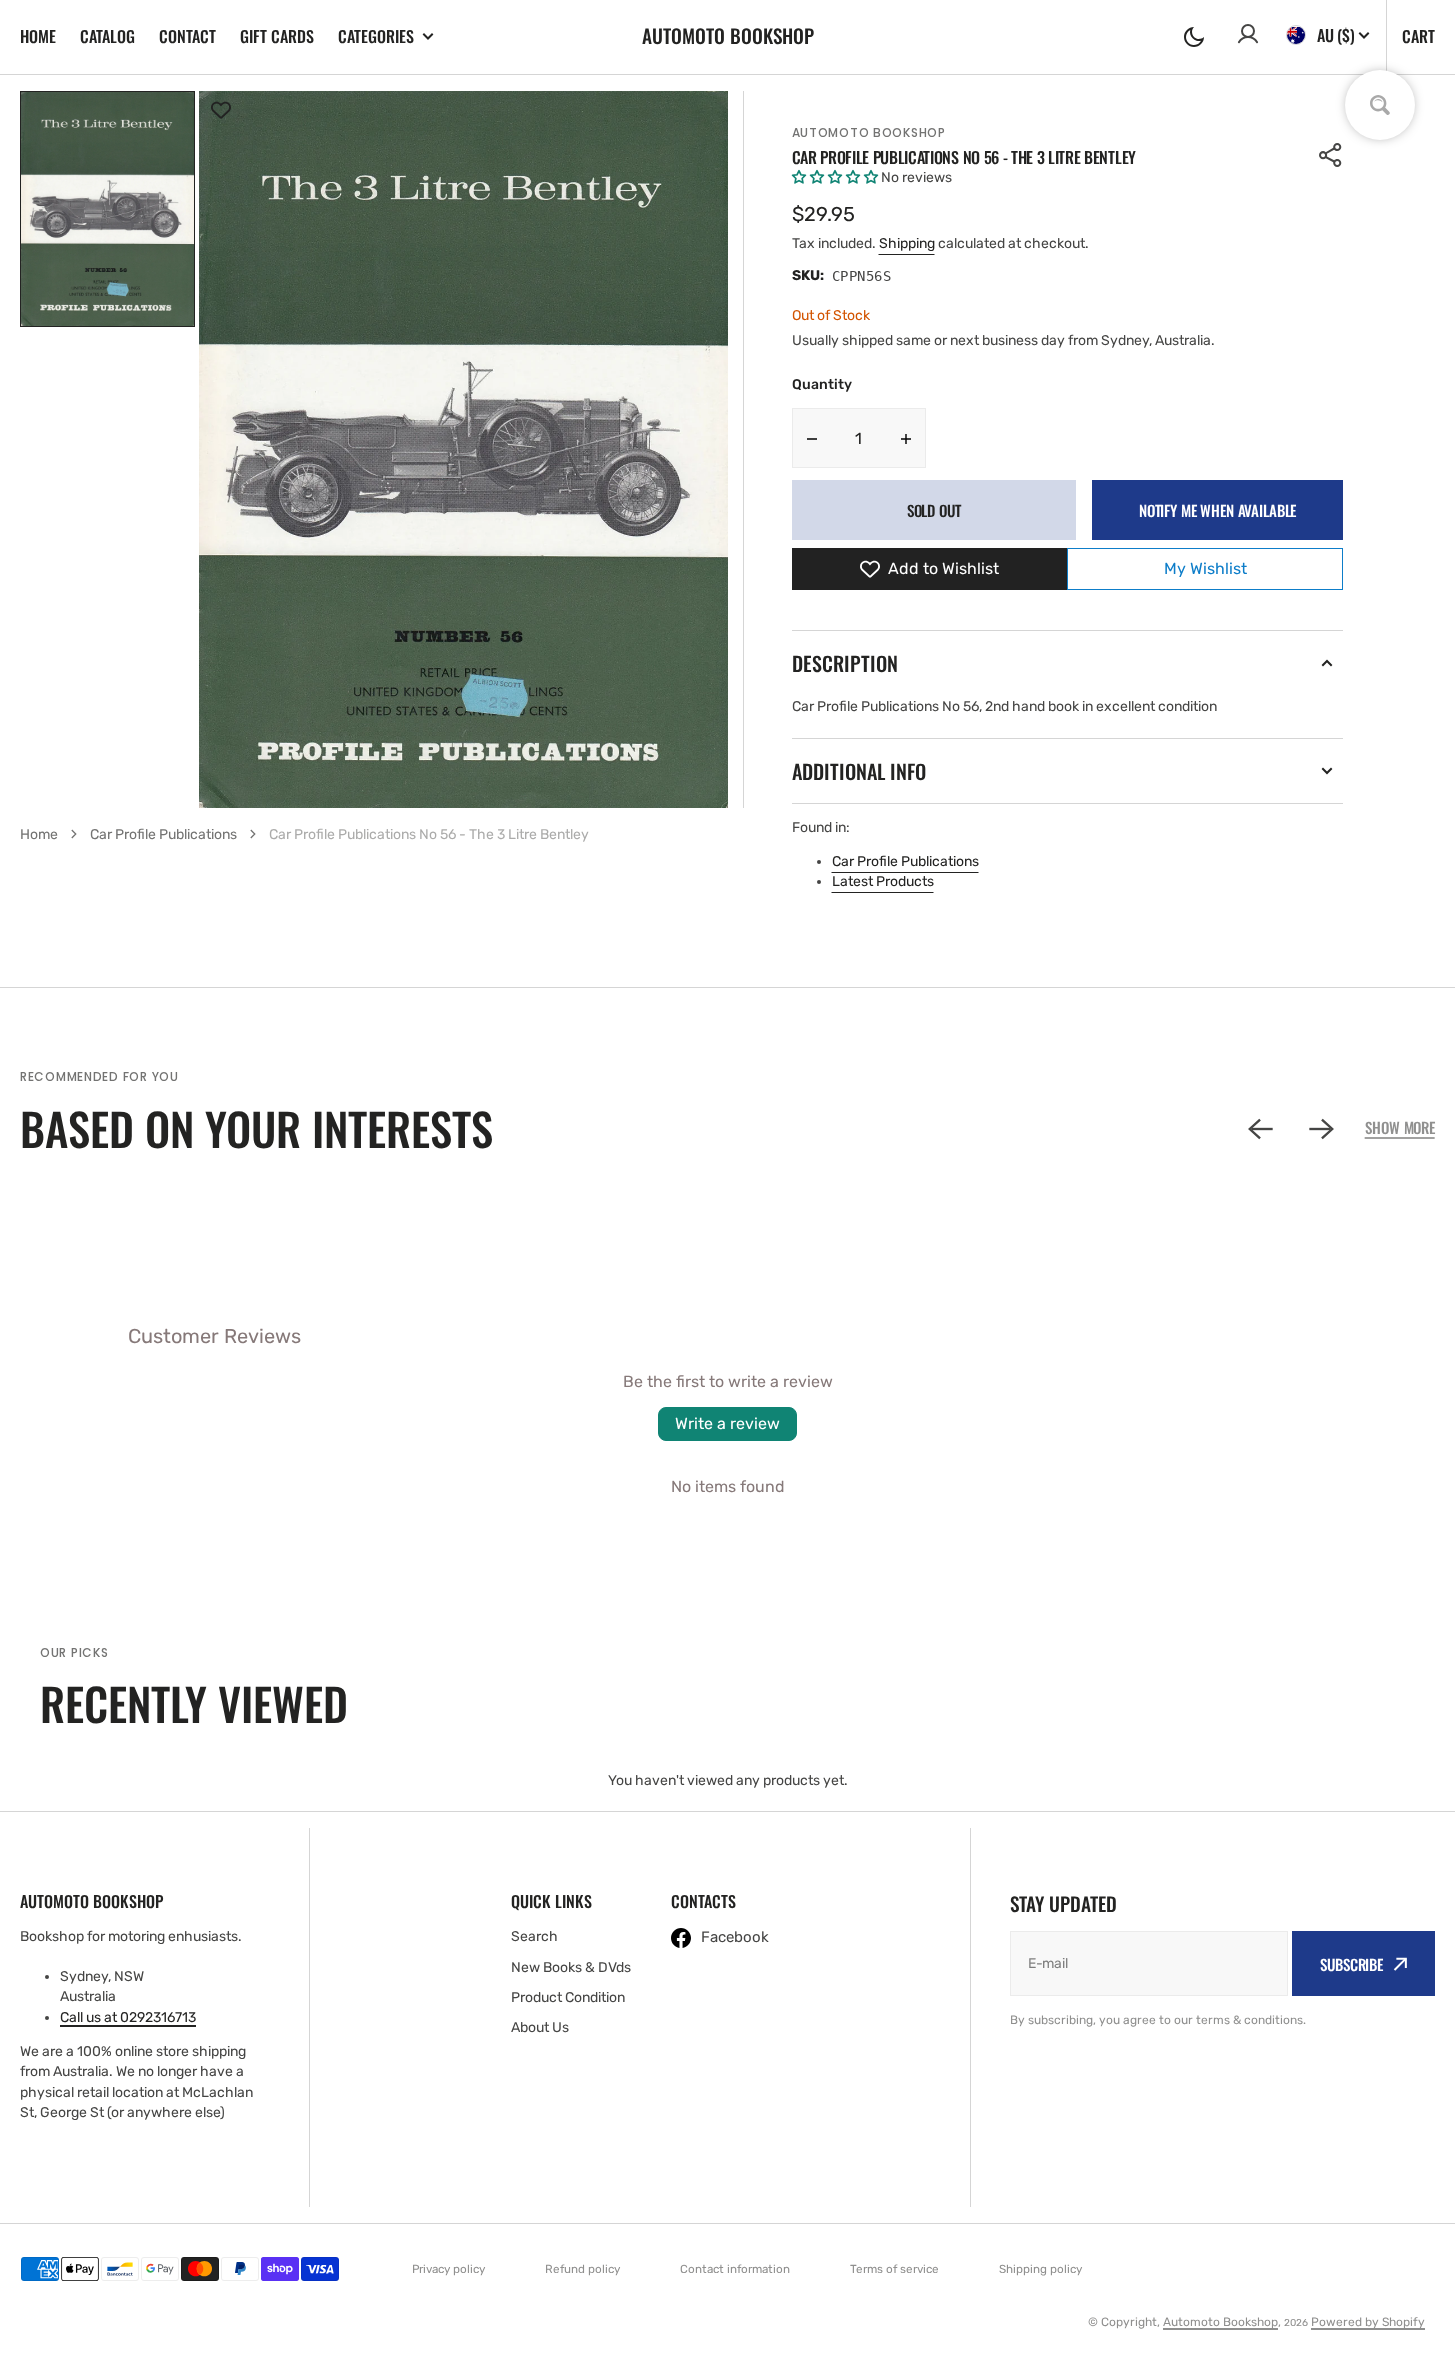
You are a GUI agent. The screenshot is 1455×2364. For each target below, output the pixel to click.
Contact (187, 36)
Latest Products (883, 881)
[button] (1194, 37)
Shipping (907, 243)
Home (38, 36)
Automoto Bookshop (869, 132)
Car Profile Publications (905, 861)
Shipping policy (1040, 2269)
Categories (376, 36)
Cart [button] (1418, 36)
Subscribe (1351, 1964)
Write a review (727, 1423)
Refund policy (582, 2269)
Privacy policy (448, 2269)
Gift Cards (277, 36)
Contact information (735, 2269)
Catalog (107, 36)
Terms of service (894, 2269)
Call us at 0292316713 (128, 2017)
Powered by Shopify (1368, 2322)
